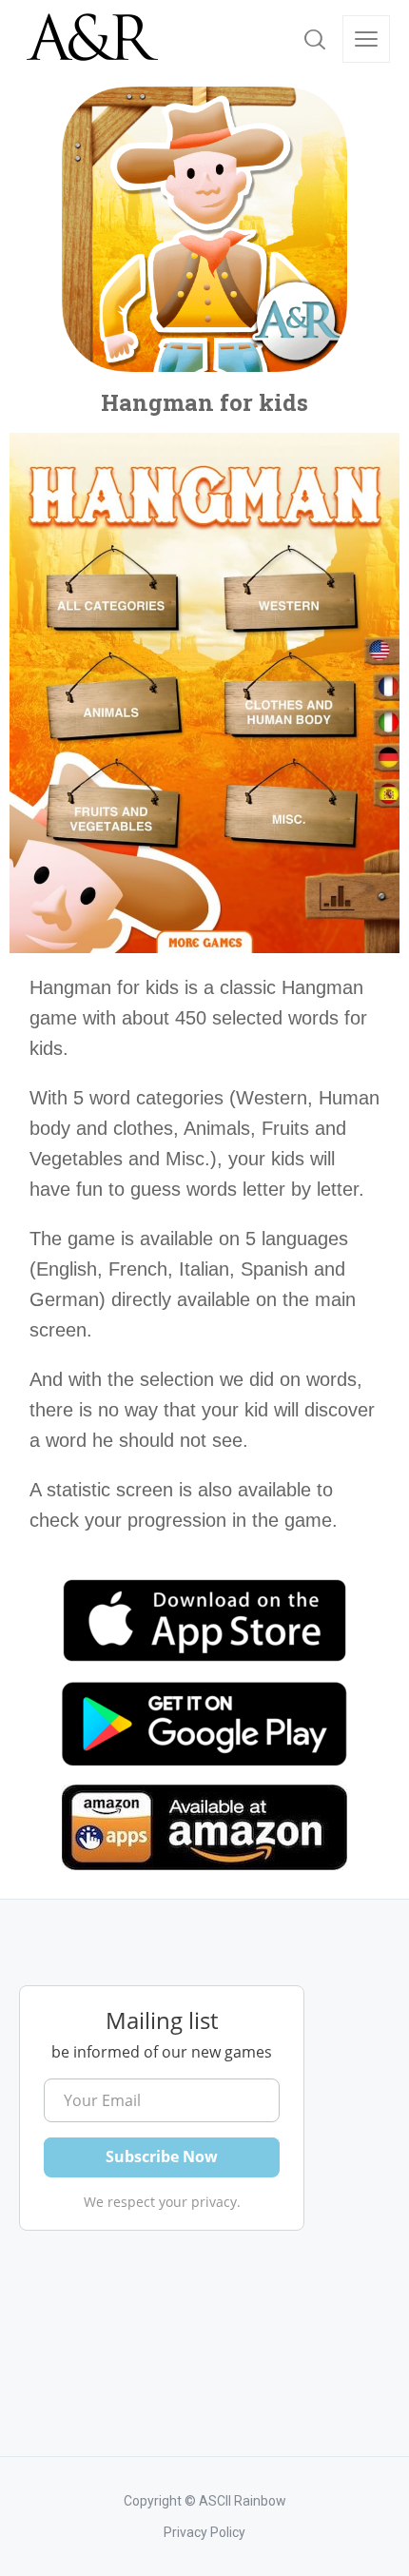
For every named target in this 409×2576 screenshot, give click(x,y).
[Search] (315, 39)
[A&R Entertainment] (90, 39)
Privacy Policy (204, 2532)
